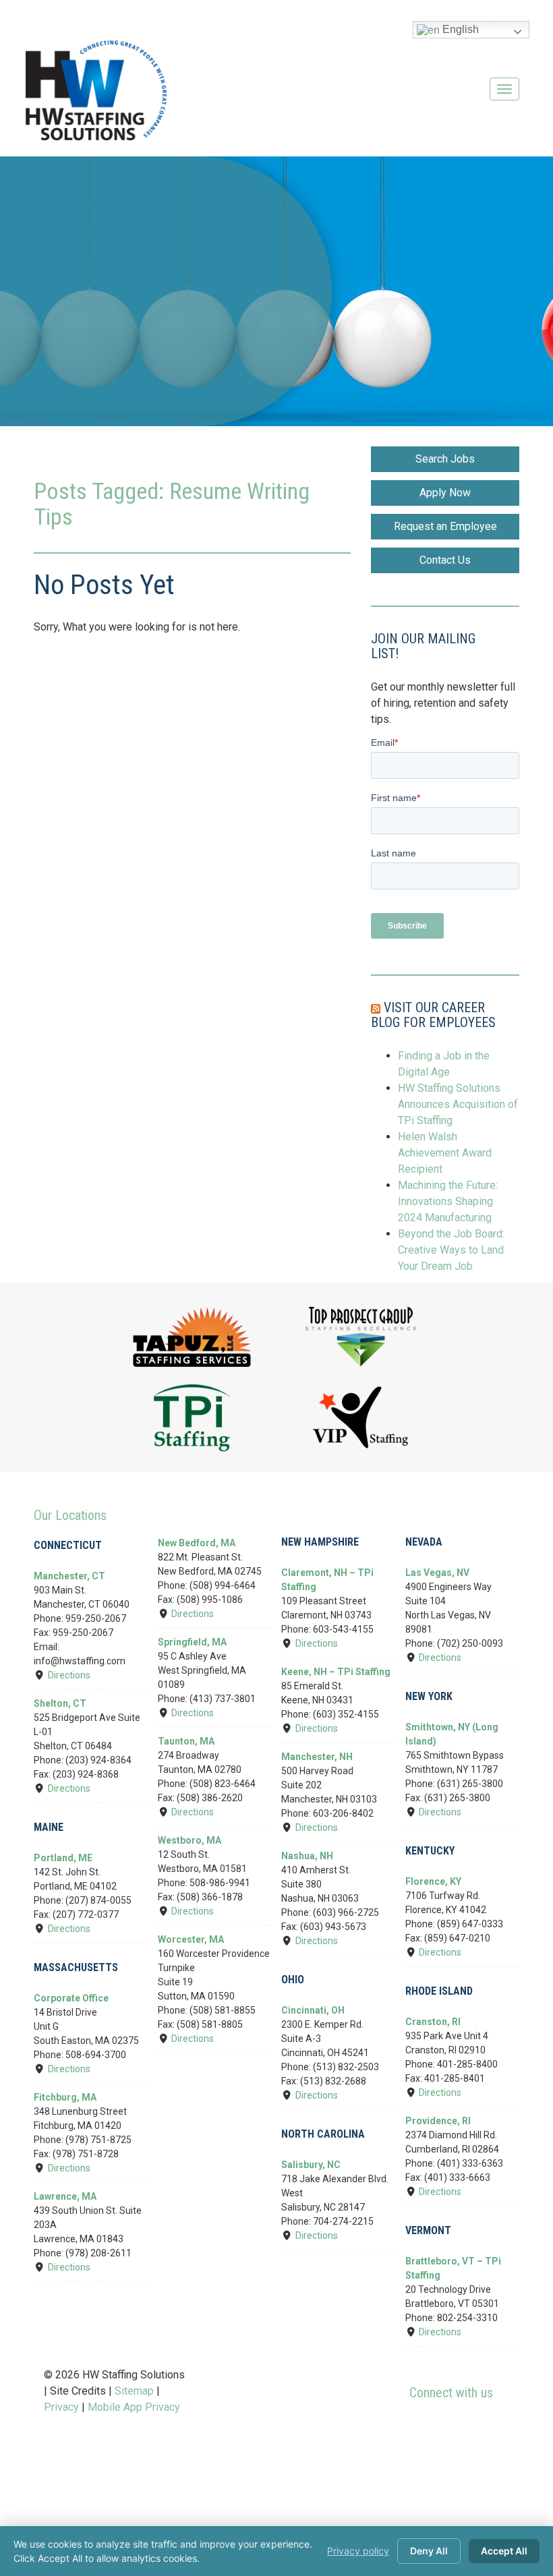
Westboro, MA (190, 1840)
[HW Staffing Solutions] (96, 90)
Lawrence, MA (65, 2196)
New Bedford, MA (197, 1543)
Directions (69, 1675)
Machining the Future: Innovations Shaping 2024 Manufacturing (448, 1201)
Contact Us (445, 560)
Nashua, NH (307, 1856)
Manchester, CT (69, 1576)
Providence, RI (438, 2121)
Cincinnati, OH (313, 2010)
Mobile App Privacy (134, 2407)
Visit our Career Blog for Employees (433, 1015)
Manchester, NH (317, 1757)
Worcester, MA (191, 1939)
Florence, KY (433, 1881)
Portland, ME (63, 1858)
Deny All (429, 2551)
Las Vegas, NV (437, 1573)
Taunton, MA (186, 1741)
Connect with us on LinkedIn (469, 2428)
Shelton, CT (60, 1703)
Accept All (504, 2551)
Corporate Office (71, 1998)
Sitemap (134, 2391)
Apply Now (445, 493)
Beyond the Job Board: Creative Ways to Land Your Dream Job (451, 1250)
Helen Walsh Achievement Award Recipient (445, 1153)
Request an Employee (445, 526)
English (459, 29)
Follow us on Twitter (444, 2428)
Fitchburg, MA (65, 2097)
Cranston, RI (433, 2022)
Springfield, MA (192, 1642)
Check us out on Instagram (493, 2428)
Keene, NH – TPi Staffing (336, 1672)
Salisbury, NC (311, 2165)
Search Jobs (445, 459)
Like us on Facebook (420, 2428)
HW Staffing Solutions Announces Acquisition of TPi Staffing (458, 1104)
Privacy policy (358, 2551)
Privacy (61, 2407)
